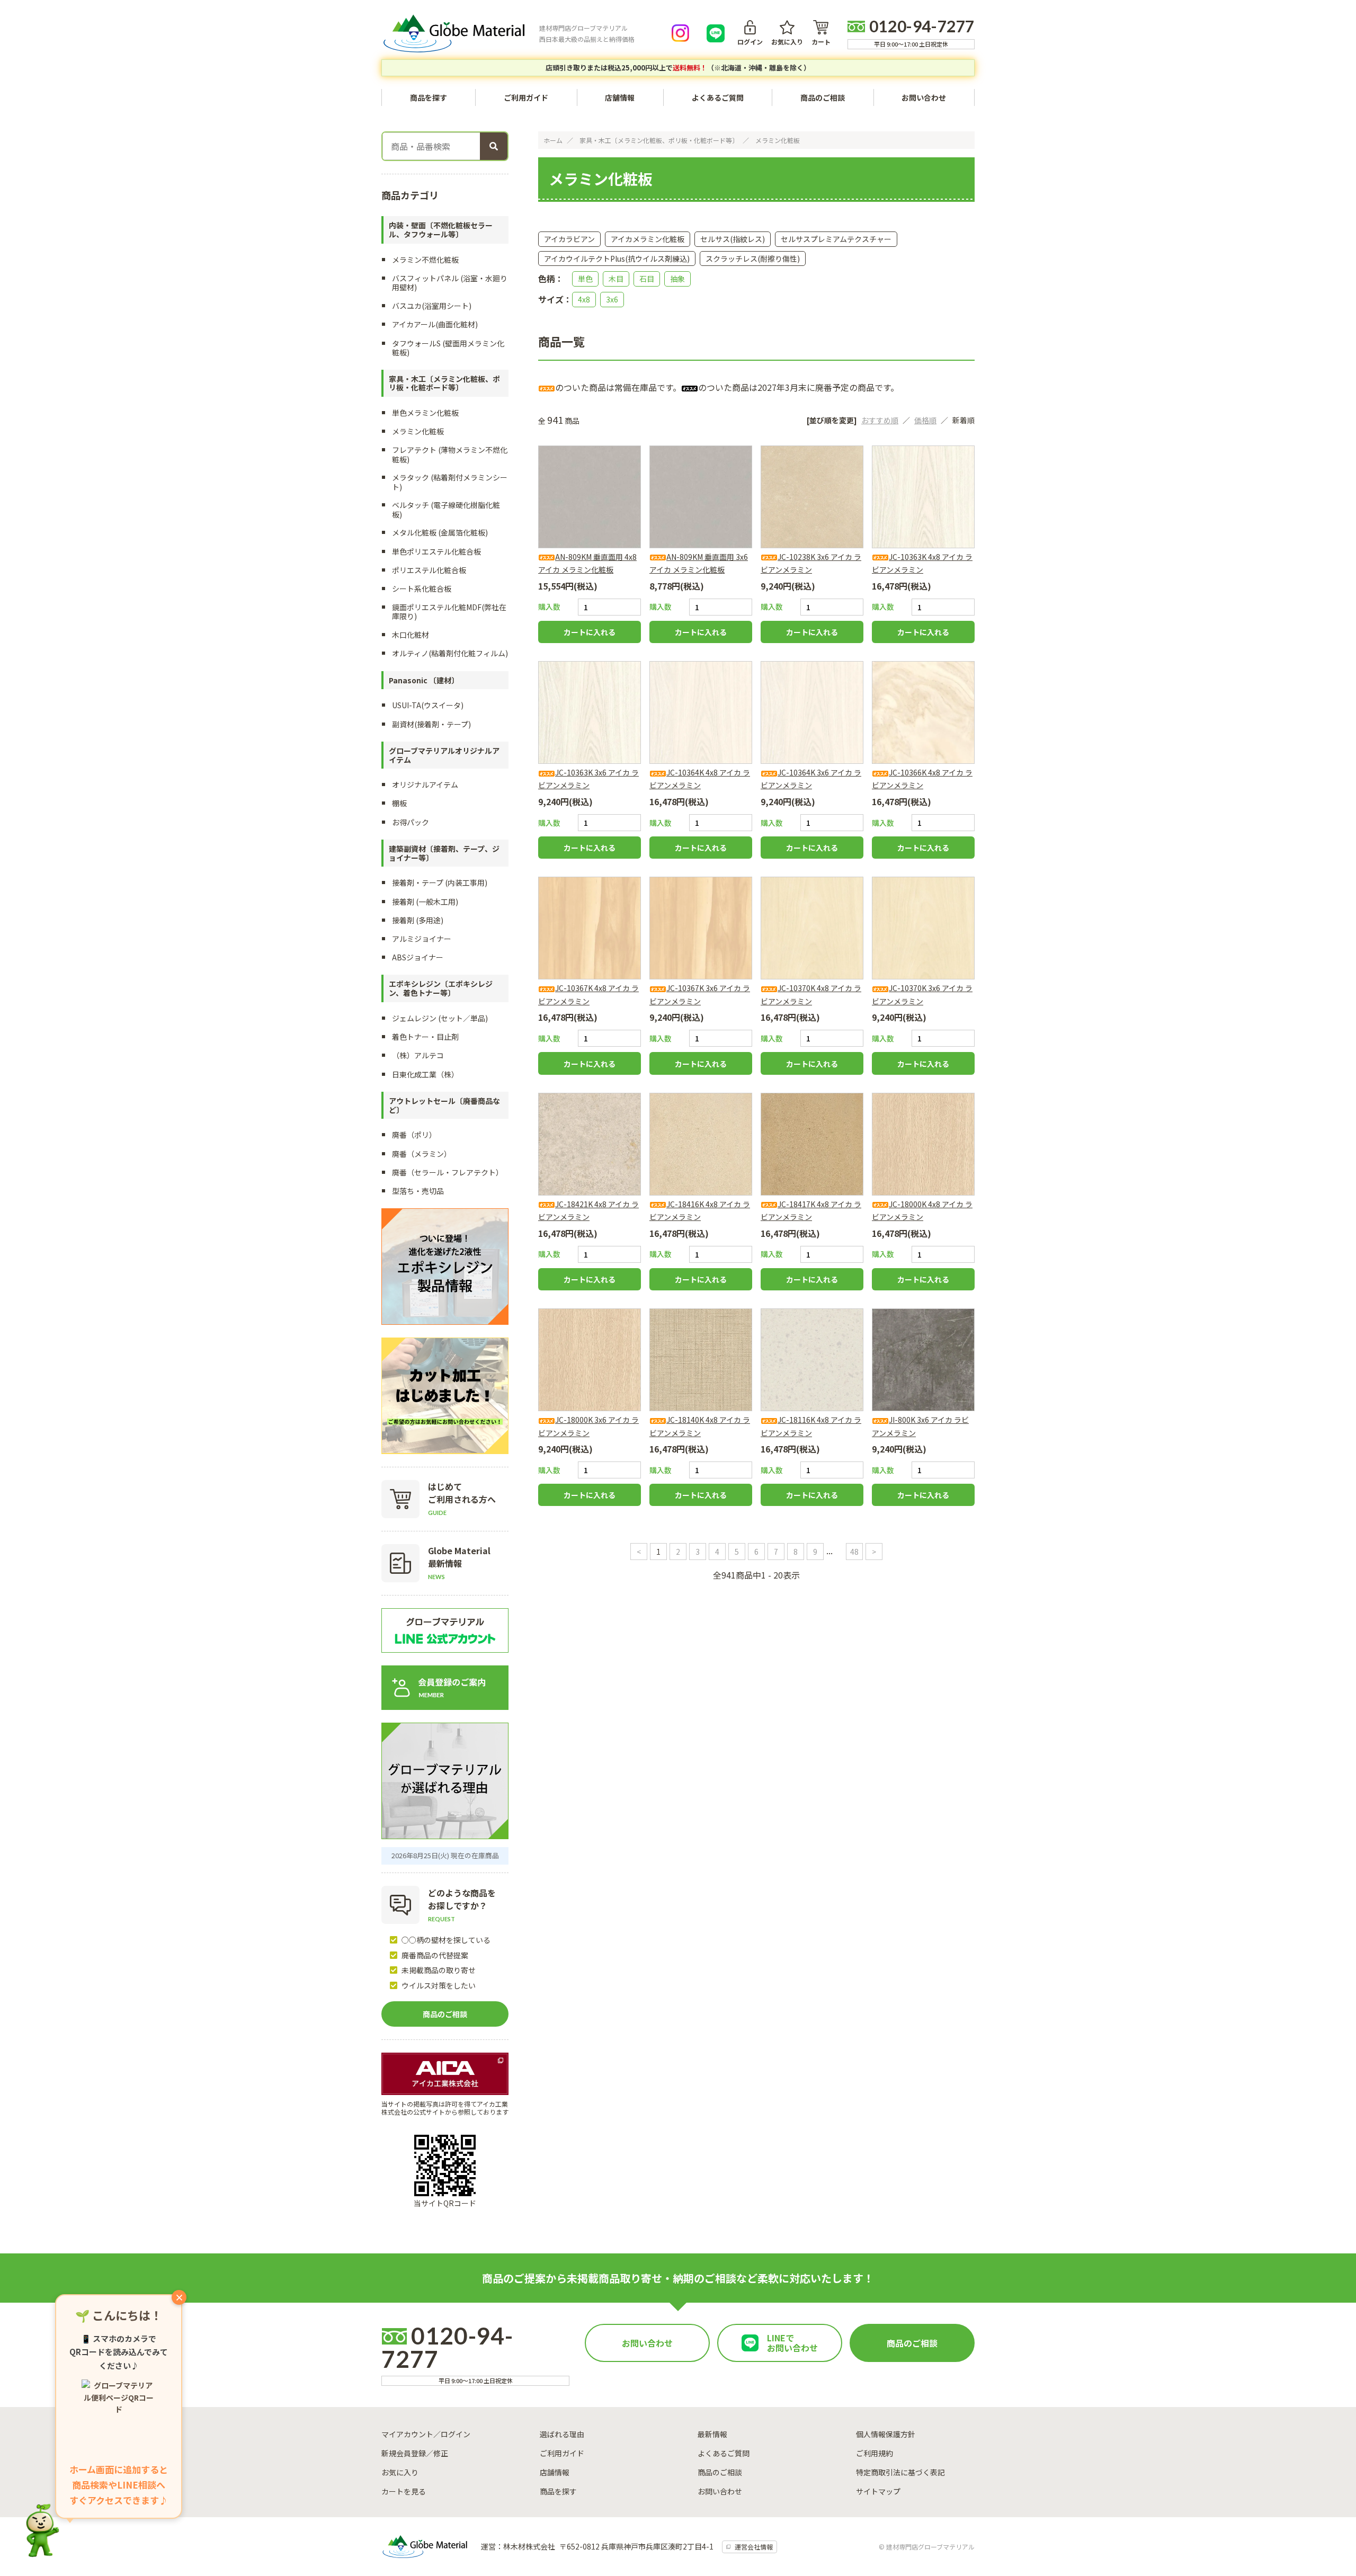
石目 (647, 279)
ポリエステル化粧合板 (429, 570)
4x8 (584, 299)
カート (821, 41)
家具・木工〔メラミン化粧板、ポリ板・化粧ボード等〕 (659, 140)
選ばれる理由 (562, 2434)
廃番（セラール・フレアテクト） (448, 1172)
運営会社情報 (754, 2547)
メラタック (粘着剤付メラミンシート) (450, 482)
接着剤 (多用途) (418, 920)
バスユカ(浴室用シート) (432, 306)
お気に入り (787, 41)
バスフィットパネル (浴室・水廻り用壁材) (450, 283)
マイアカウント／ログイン (426, 2434)
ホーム (553, 140)
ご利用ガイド (526, 97)
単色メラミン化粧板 (425, 413)
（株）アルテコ (418, 1055)
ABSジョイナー (418, 957)
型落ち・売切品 (418, 1191)
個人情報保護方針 (886, 2434)
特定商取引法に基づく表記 (900, 2472)
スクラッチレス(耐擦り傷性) (753, 259)
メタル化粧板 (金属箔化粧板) (440, 532)
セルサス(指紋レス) (733, 239)
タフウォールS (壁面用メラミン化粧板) (448, 348)
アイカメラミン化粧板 (648, 239)
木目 (616, 279)
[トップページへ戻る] (454, 33)
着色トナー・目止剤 (425, 1037)
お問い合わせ (924, 97)
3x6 (612, 299)
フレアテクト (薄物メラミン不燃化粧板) (450, 454)
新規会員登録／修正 (415, 2453)
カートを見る (404, 2491)
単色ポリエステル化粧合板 (436, 551)
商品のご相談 (823, 97)
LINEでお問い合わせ (792, 2343)
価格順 (925, 420)
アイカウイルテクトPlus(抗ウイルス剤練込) (617, 259)
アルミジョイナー (422, 939)
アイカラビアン (569, 239)
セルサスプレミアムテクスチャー (836, 239)
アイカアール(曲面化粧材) (435, 324)
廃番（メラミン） (422, 1154)
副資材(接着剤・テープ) (431, 724)
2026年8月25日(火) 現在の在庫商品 (445, 1855)
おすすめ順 (880, 420)
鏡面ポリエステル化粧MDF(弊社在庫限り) (449, 612)
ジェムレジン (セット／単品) (440, 1018)
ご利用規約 (875, 2453)
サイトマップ (878, 2491)
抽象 (677, 279)
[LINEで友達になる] (716, 33)
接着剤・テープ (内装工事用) (440, 883)
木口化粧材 (411, 635)
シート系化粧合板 (422, 589)
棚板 (399, 803)
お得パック (411, 822)
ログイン (750, 41)
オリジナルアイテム (425, 785)
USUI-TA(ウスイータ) (428, 705)
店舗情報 (620, 97)
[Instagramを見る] (681, 33)
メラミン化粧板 (778, 140)
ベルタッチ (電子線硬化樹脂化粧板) (446, 509)
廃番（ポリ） (414, 1135)
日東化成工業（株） (425, 1074)
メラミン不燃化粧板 (425, 260)
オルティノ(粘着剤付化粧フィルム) (450, 653)
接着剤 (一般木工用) (425, 902)
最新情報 (712, 2434)
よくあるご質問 (718, 97)
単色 (585, 279)
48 (854, 1552)
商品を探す (558, 2491)
